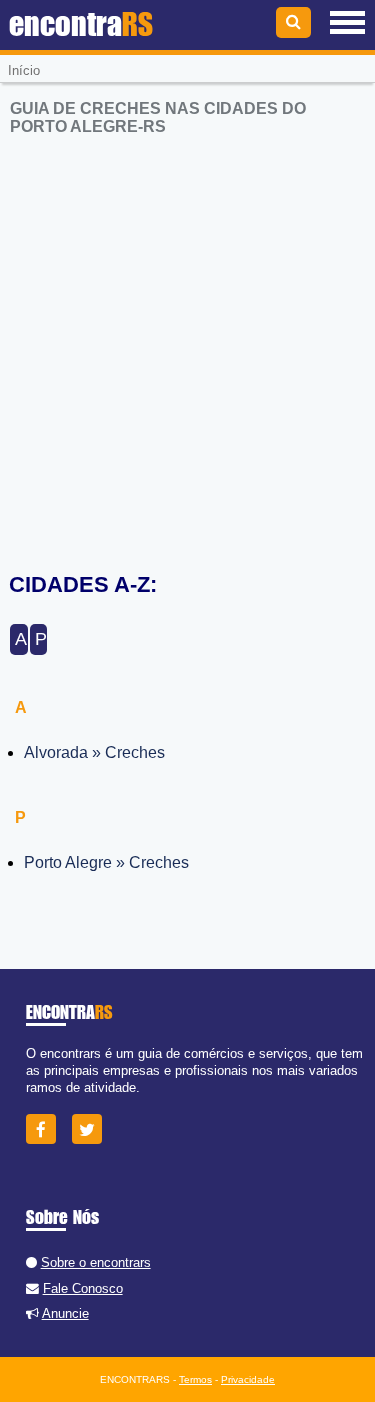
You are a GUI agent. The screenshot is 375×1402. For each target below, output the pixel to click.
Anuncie (65, 1313)
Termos (195, 1379)
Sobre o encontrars (96, 1262)
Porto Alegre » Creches (106, 862)
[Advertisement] (187, 341)
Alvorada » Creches (94, 752)
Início (24, 70)
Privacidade (248, 1379)
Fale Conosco (83, 1288)
